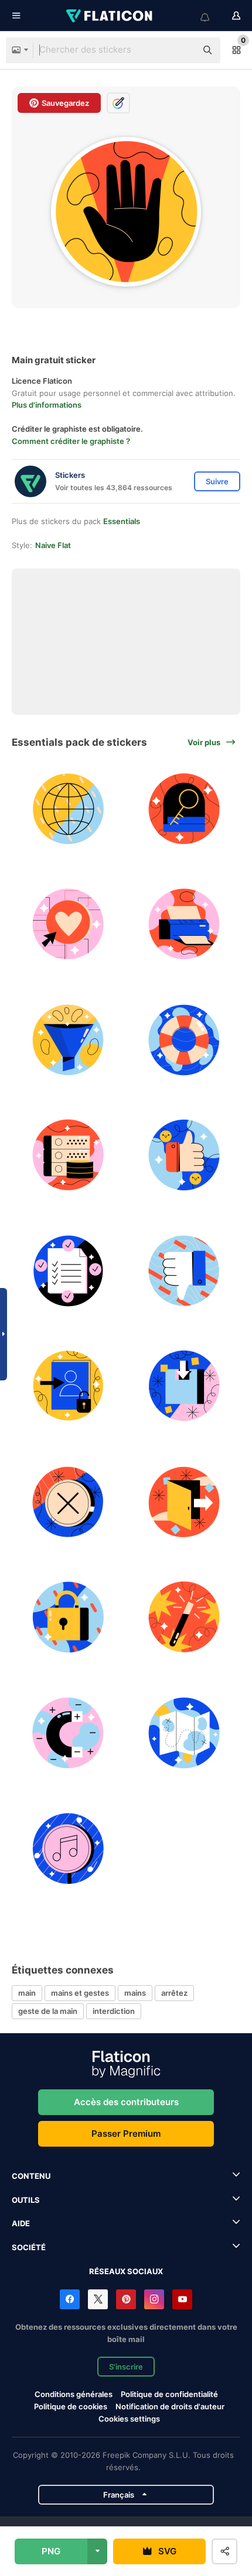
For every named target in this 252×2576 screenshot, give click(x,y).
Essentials (122, 521)
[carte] (184, 1733)
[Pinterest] (126, 2299)
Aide (21, 2223)
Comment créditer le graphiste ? (71, 441)
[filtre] (68, 1040)
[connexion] (68, 1387)
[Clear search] (182, 50)
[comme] (68, 924)
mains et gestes (80, 1993)
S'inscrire (126, 2367)
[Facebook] (70, 2299)
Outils (26, 2200)
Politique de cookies (71, 2406)
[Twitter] (98, 2299)
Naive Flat (53, 545)
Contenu (31, 2176)
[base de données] (68, 1156)
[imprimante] (184, 924)
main (27, 1993)
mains (135, 1993)
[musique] (68, 1849)
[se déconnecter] (184, 1502)
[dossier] (68, 1271)
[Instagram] (154, 2299)
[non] (68, 1502)
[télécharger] (184, 1387)
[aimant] (68, 1733)
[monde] (68, 809)
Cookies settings (129, 2419)
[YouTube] (182, 2299)
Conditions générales (74, 2394)
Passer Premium (126, 2134)
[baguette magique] (184, 1618)
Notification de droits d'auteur (170, 2406)
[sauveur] (184, 1040)
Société (29, 2247)
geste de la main (48, 2011)
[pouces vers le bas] (184, 1271)
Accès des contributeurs (126, 2102)
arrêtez (174, 1993)
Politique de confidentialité (169, 2394)
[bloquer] (68, 1618)
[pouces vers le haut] (184, 1156)
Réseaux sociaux (126, 2271)
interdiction (114, 2011)
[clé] (184, 809)
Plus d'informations (47, 405)
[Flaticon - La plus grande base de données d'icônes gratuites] (110, 16)
